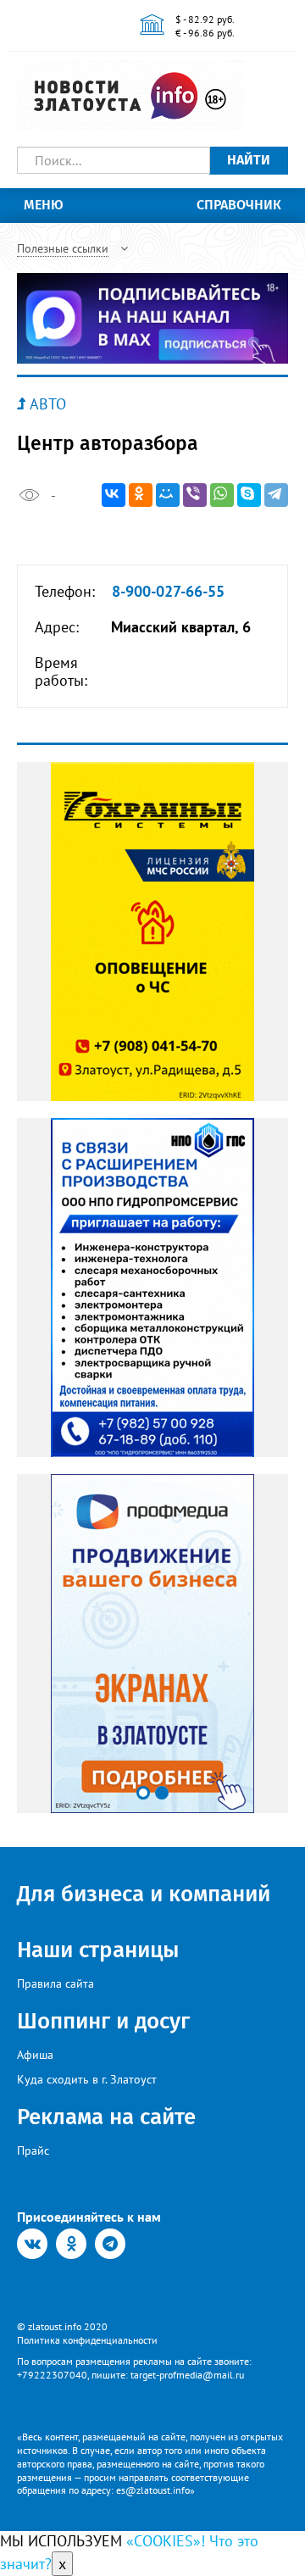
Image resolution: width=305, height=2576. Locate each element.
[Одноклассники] (141, 495)
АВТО (48, 404)
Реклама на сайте (106, 2117)
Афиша (35, 2055)
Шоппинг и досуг (103, 2021)
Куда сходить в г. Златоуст (87, 2079)
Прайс (33, 2150)
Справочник (239, 205)
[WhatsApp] (222, 495)
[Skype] (249, 495)
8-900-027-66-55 (168, 592)
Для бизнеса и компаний (144, 1894)
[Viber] (195, 495)
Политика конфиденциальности (87, 2340)
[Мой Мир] (168, 495)
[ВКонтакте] (114, 495)
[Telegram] (276, 495)
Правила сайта (55, 1983)
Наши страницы (98, 1950)
